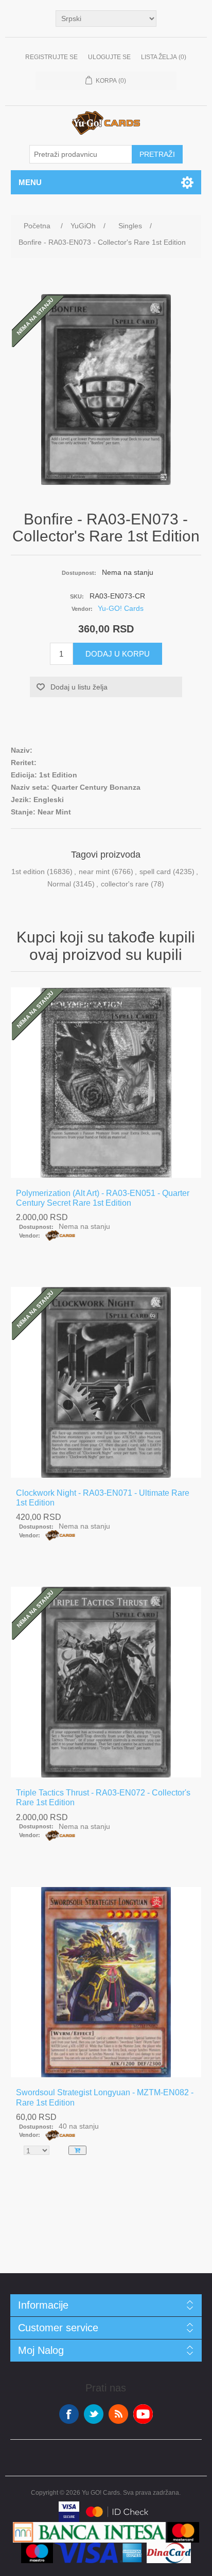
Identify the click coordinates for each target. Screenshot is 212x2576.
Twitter (94, 2414)
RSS (118, 2414)
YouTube (143, 2414)
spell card (155, 872)
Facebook (69, 2414)
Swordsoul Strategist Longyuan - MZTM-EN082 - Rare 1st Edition (105, 2097)
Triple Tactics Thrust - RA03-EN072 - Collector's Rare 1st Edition (103, 1798)
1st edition (28, 872)
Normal (59, 884)
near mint (94, 872)
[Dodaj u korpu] (77, 2150)
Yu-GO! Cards (121, 608)
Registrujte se (51, 57)
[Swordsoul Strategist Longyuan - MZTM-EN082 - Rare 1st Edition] (106, 1982)
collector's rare (125, 884)
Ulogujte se (109, 57)
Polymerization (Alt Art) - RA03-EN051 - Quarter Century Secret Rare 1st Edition (103, 1198)
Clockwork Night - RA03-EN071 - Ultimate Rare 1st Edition (103, 1498)
